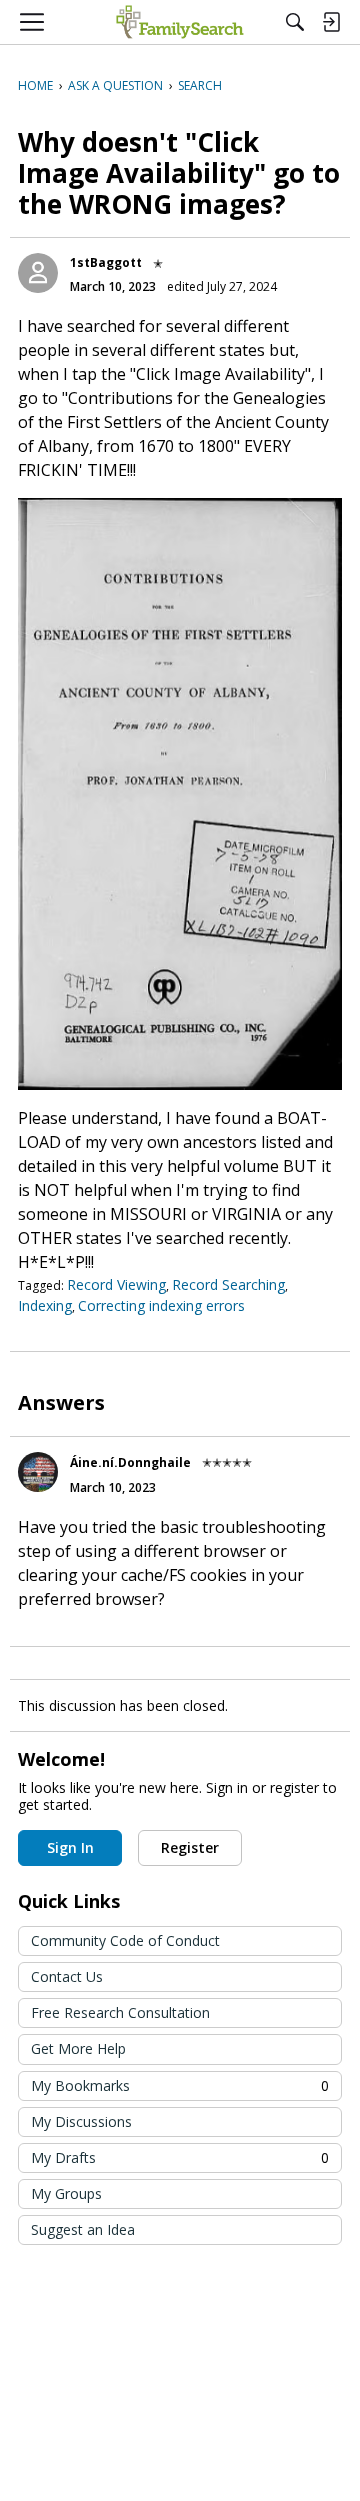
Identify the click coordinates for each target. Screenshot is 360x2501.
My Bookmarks (180, 2085)
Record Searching (228, 1284)
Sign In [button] (70, 1847)
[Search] (295, 22)
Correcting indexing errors (161, 1305)
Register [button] (190, 1847)
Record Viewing (116, 1284)
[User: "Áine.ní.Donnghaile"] (38, 1472)
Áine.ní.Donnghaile (130, 1462)
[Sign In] (331, 22)
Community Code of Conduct (125, 1940)
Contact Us (67, 1976)
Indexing (45, 1305)
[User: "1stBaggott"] (38, 273)
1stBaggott (106, 262)
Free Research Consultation (120, 2012)
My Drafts (180, 2157)
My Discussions (81, 2121)
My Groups (66, 2193)
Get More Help (78, 2048)
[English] (179, 22)
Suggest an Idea (83, 2229)
